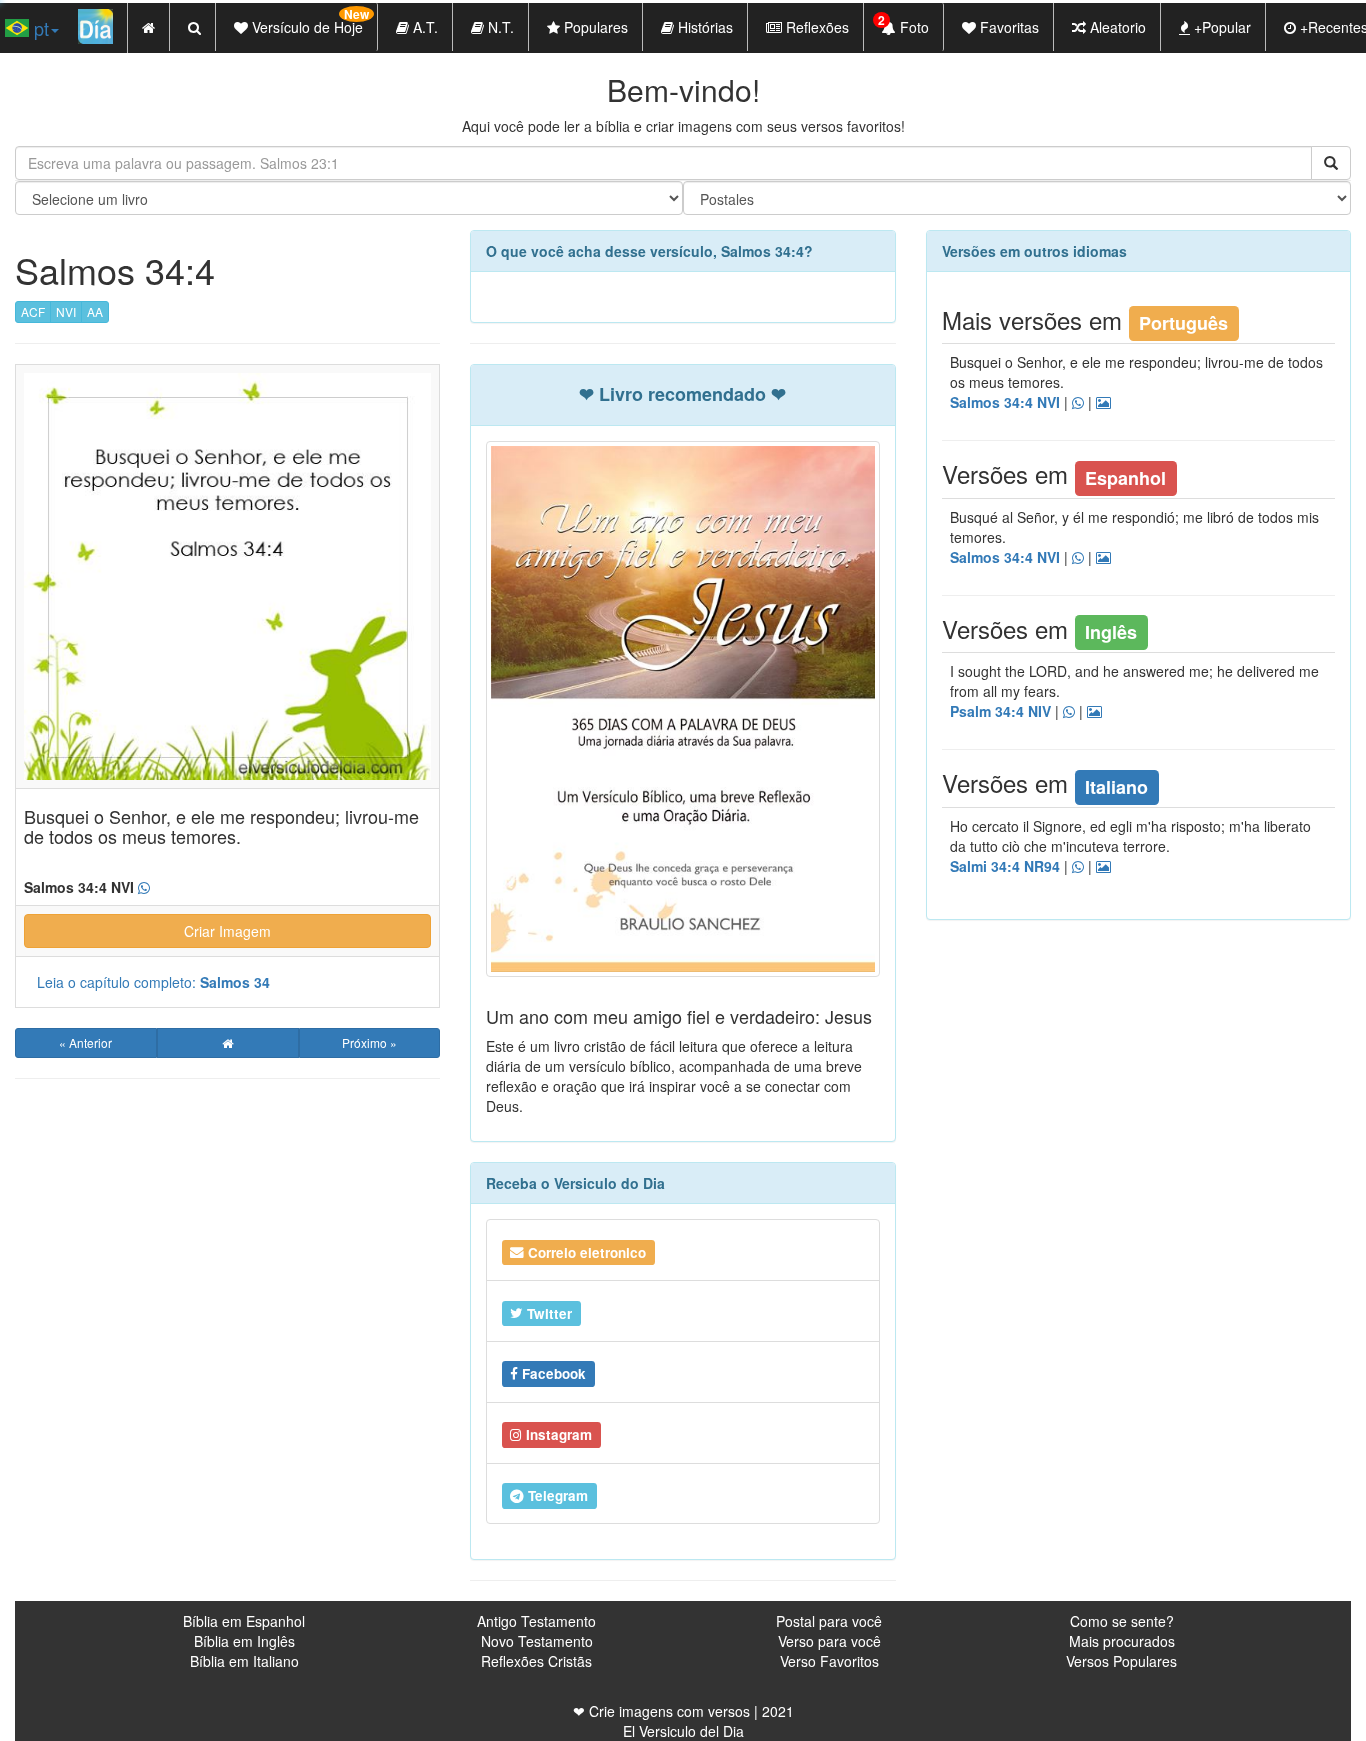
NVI (66, 311)
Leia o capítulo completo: (153, 982)
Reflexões (815, 27)
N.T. (499, 27)
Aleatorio (1116, 27)
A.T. (423, 27)
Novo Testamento (537, 1641)
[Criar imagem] (1103, 403)
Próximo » (369, 1042)
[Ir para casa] (228, 1043)
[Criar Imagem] (1103, 867)
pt (39, 28)
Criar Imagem (227, 931)
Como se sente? (1122, 1621)
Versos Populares (1121, 1661)
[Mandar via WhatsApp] (144, 888)
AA (95, 311)
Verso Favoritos (829, 1661)
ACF (33, 311)
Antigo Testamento (536, 1621)
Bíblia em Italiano (244, 1661)
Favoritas (1007, 27)
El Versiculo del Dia (683, 1731)
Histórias (703, 27)
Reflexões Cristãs (536, 1661)
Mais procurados (1122, 1641)
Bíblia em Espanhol (244, 1621)
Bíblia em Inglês (244, 1641)
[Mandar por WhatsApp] (1078, 403)
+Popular (1220, 27)
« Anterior (85, 1042)
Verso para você (829, 1641)
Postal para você (829, 1621)
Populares (594, 27)
